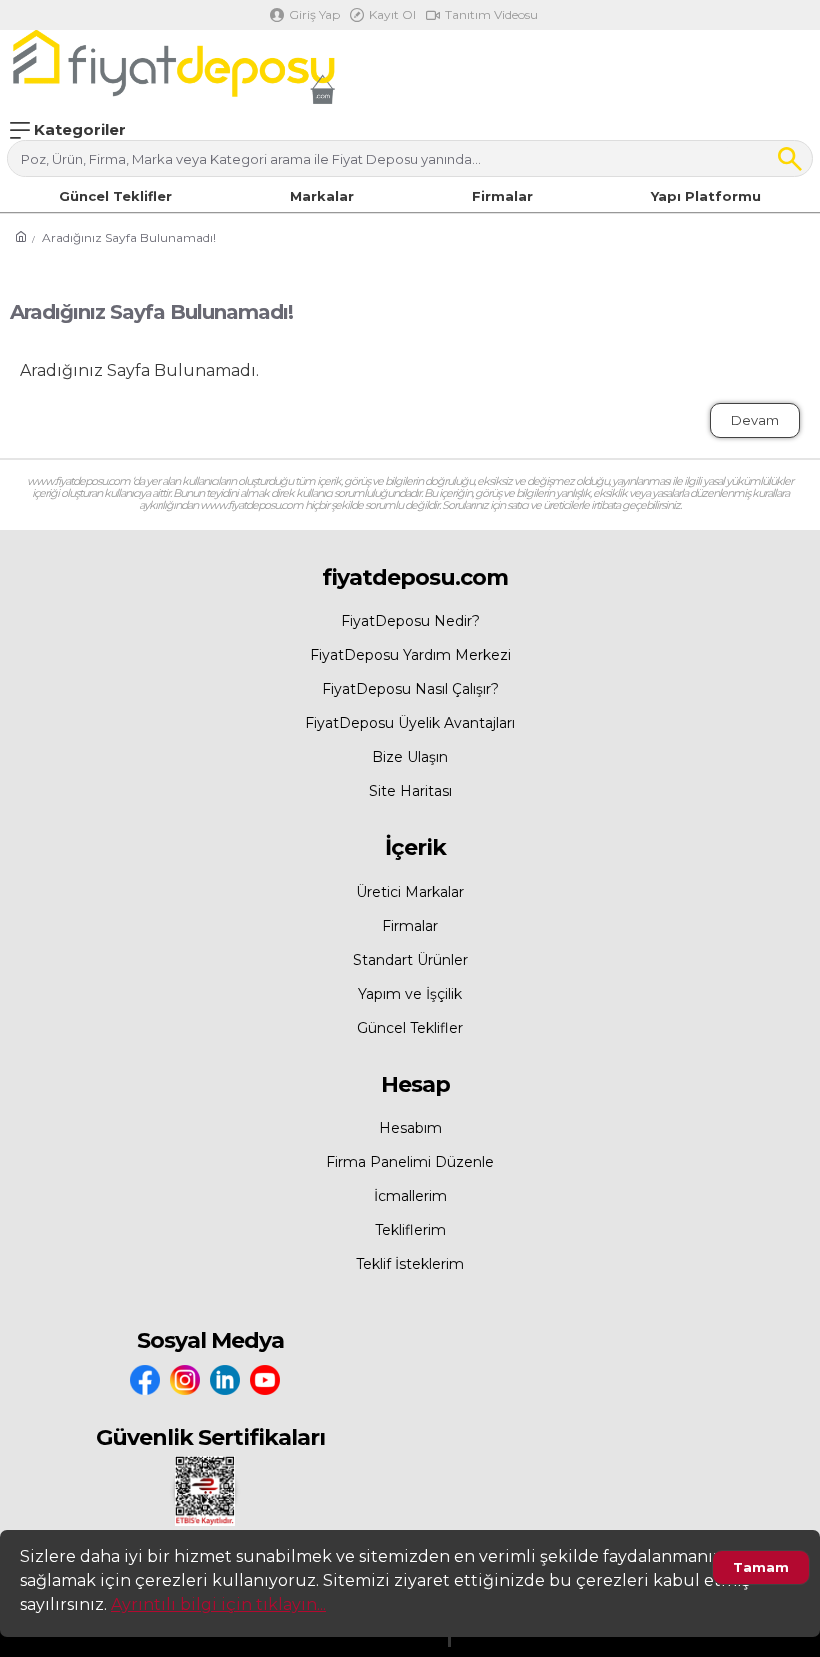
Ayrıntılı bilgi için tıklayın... (218, 1604)
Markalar (322, 196)
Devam (755, 420)
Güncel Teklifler (115, 196)
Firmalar (502, 196)
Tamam (761, 1567)
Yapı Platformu (706, 196)
